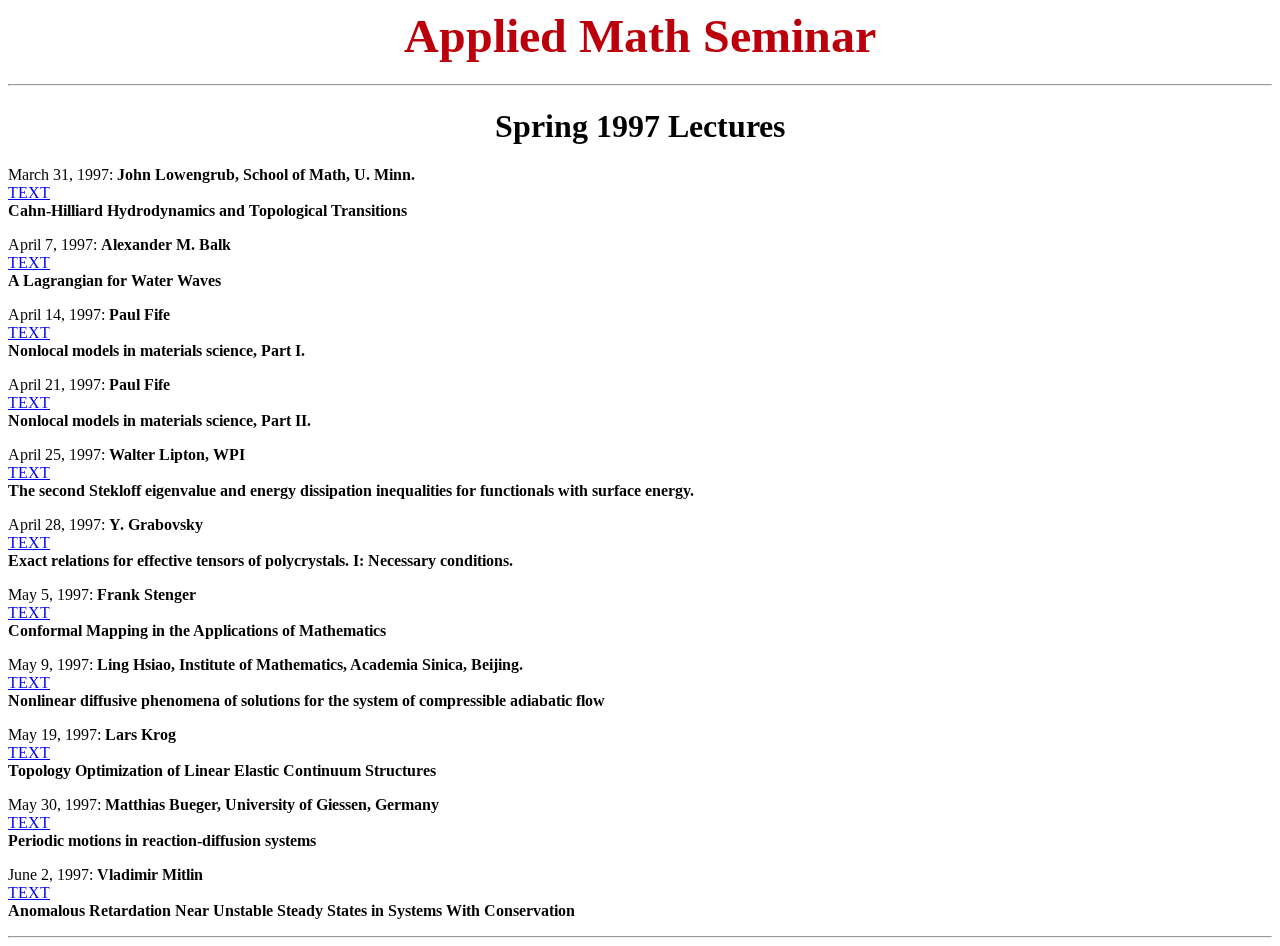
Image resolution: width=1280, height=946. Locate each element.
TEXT (29, 192)
